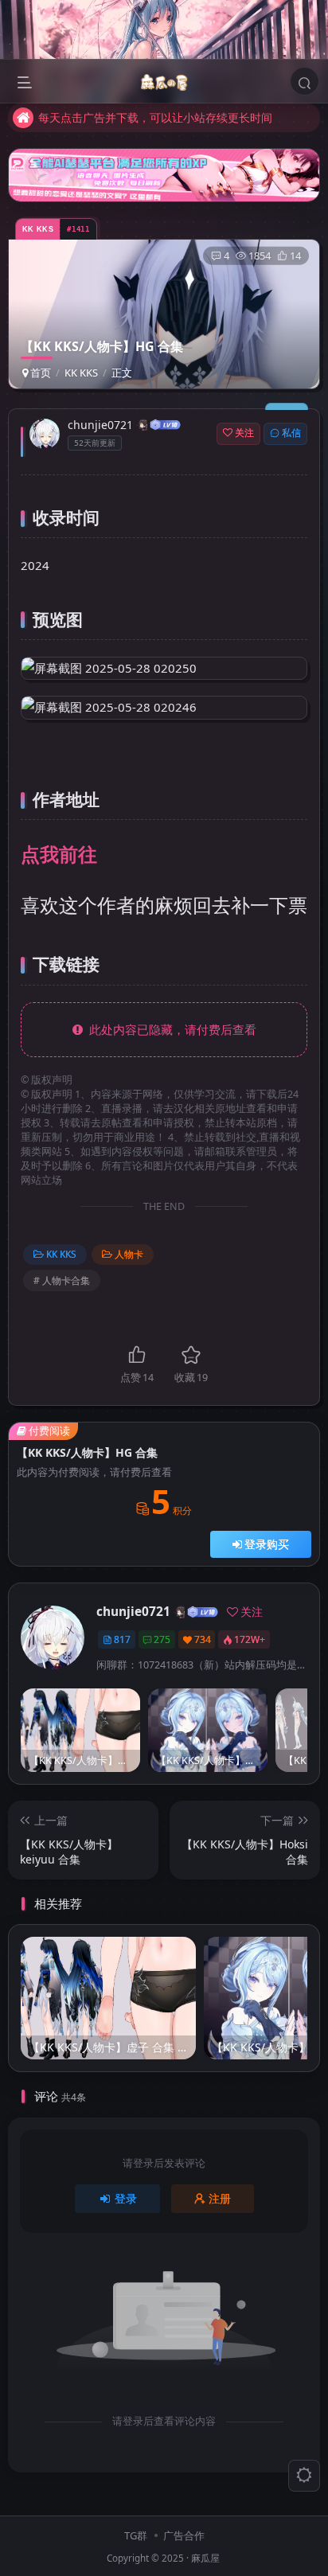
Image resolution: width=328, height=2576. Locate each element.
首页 (39, 373)
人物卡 (129, 1254)
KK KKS (81, 373)
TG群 (136, 2535)
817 (122, 1639)
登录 (126, 2198)
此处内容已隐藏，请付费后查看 (170, 1029)
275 (162, 1639)
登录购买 (267, 1544)
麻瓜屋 (205, 2558)
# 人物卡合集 (62, 1280)
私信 (291, 433)
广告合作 (184, 2535)
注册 (220, 2198)
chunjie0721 (100, 425)
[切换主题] (304, 2476)
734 (203, 1639)
